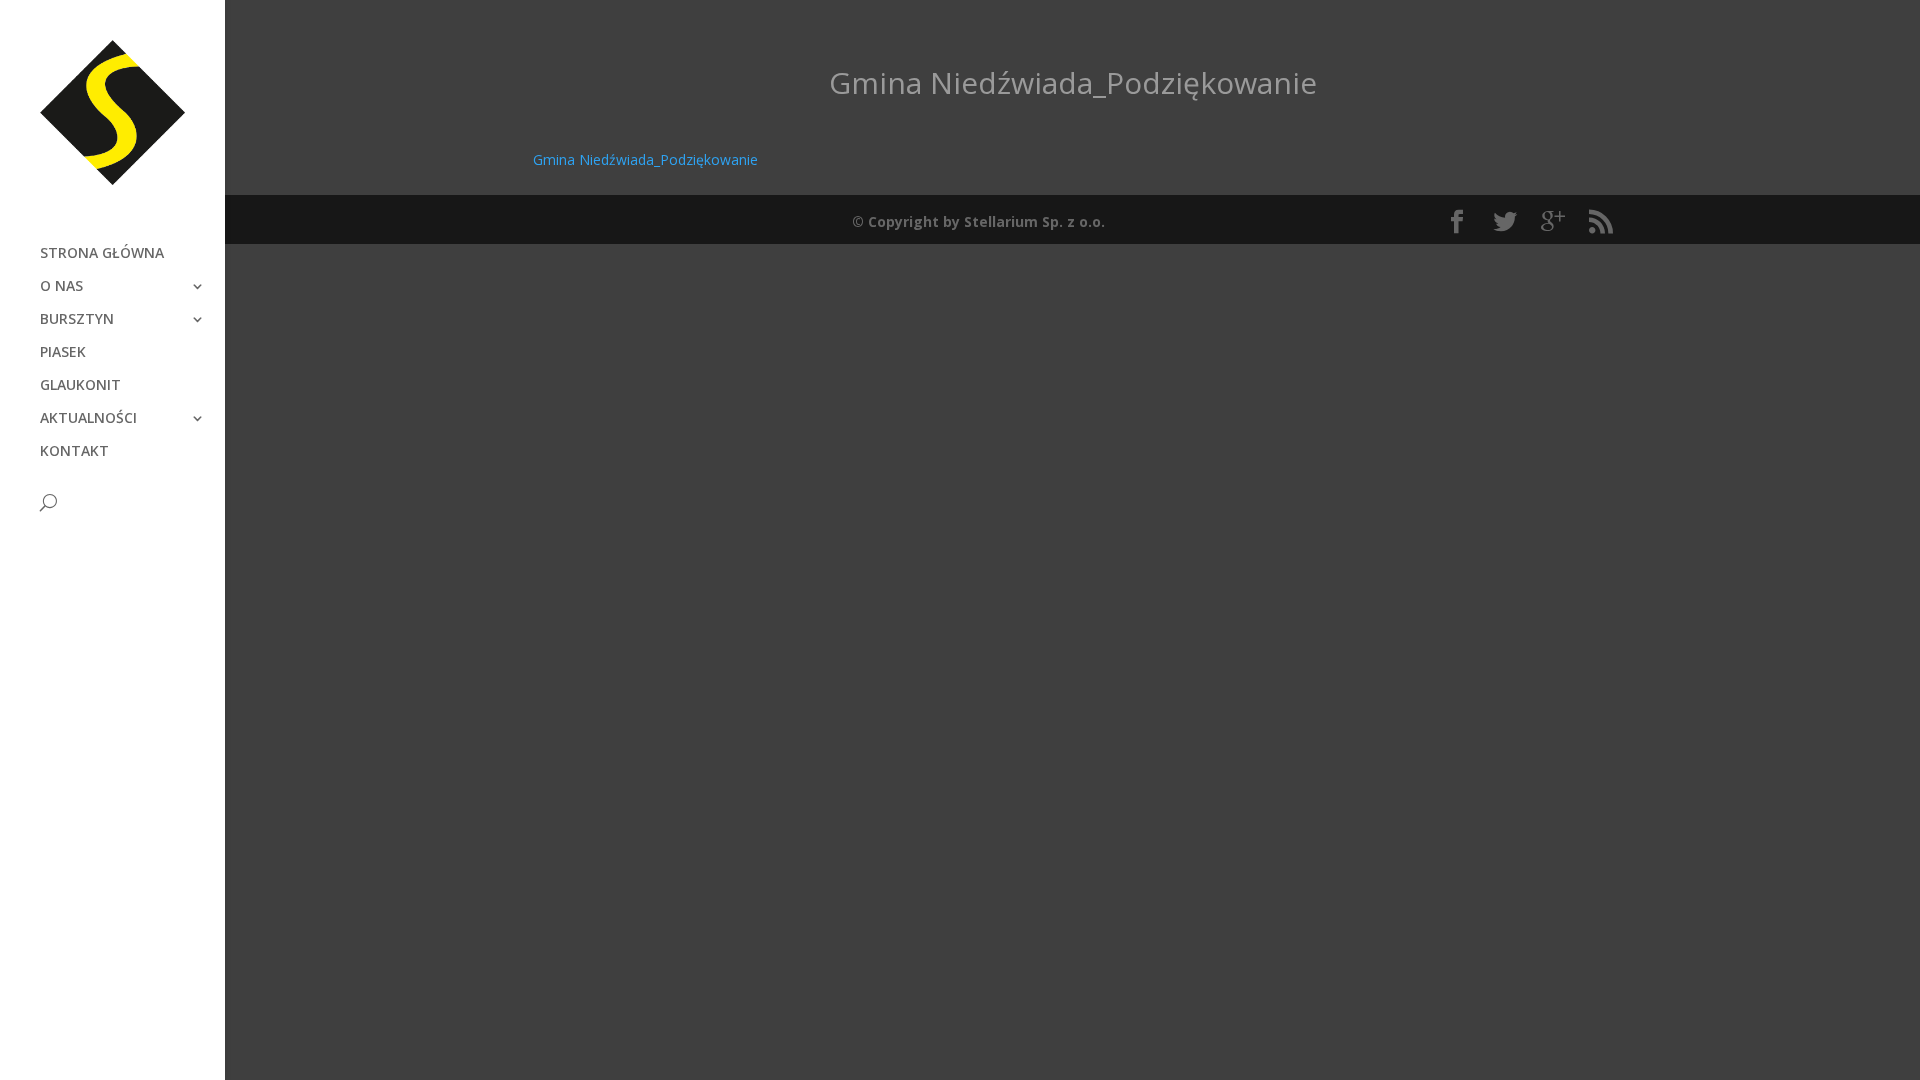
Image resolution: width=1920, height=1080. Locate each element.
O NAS (61, 287)
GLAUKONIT (80, 386)
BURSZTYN (77, 320)
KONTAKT (74, 452)
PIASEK (63, 353)
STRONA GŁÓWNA (102, 254)
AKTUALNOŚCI (88, 419)
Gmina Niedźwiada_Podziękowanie (645, 159)
